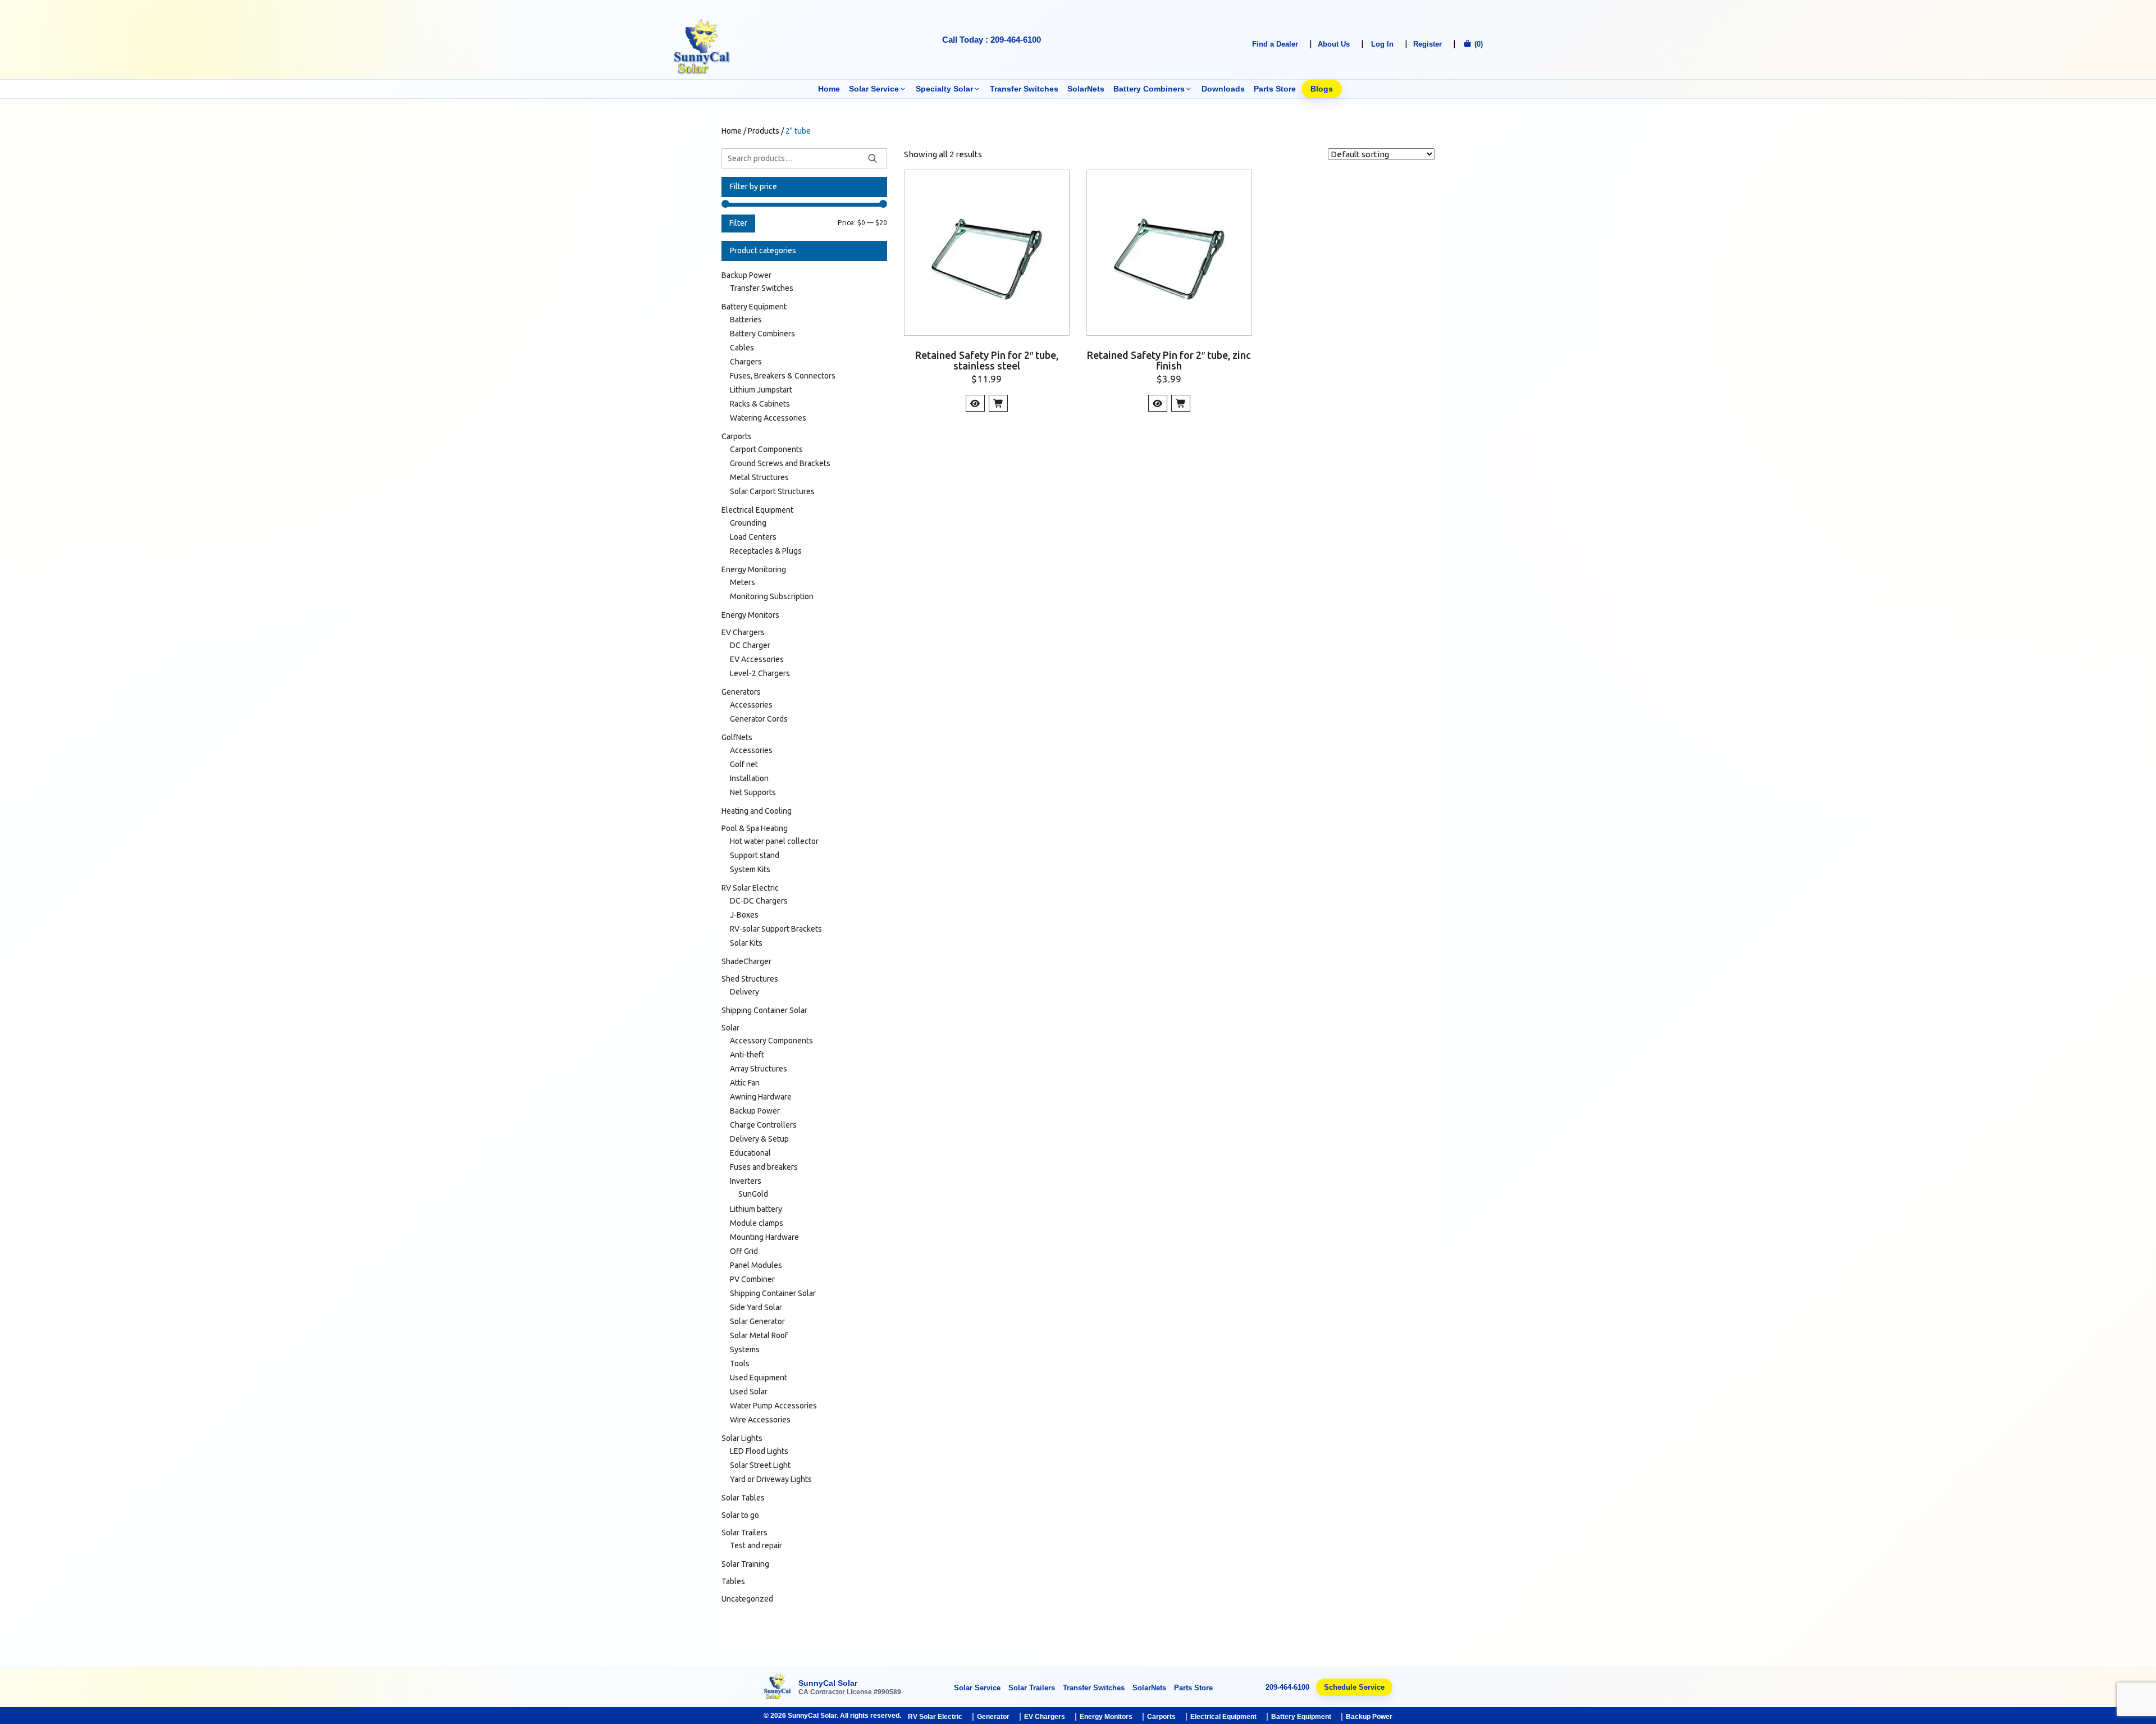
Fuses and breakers (764, 1167)
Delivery (744, 992)
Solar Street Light (760, 1465)
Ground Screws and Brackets (780, 463)
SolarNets (1086, 89)
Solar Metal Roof (759, 1335)
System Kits (750, 869)
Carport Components (766, 449)
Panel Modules (756, 1265)
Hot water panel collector (774, 841)
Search (873, 158)
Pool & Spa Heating (755, 828)
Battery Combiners (1149, 89)
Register (1428, 44)
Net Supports (753, 792)
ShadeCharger (746, 961)
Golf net (744, 764)
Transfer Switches (1024, 89)
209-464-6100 (1287, 1687)
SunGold (753, 1194)
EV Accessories (757, 659)
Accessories (751, 705)
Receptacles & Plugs (766, 551)
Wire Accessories (760, 1420)
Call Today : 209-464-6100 (992, 40)
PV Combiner (752, 1279)
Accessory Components (771, 1041)
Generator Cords (759, 719)
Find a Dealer (1275, 44)
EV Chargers (743, 632)
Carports (737, 436)
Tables (733, 1581)
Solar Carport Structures (772, 491)
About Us (1334, 44)
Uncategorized (747, 1599)
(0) (1477, 44)
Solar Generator (757, 1321)
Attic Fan (745, 1083)
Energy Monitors (750, 615)
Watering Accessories (768, 418)
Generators (741, 692)
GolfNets (737, 737)
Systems (745, 1349)
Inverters (746, 1181)
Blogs (1322, 89)
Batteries (746, 320)
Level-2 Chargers (760, 673)
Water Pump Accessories (773, 1406)
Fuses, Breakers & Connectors (783, 376)
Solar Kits (746, 943)
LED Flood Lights (759, 1451)
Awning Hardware (761, 1097)
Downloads (1223, 89)
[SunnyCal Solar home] (778, 1687)
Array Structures (759, 1069)
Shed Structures (750, 979)
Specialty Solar (944, 89)
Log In (1382, 44)
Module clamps (757, 1223)
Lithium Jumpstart (761, 390)
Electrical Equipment (757, 510)
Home (829, 89)
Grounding (748, 523)
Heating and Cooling (757, 811)
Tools (740, 1363)
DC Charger (750, 645)
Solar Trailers (744, 1533)
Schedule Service (1354, 1687)
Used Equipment (759, 1378)
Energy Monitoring (754, 569)
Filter (738, 223)
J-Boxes (744, 915)
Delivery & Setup (759, 1139)
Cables (742, 348)
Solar (730, 1028)
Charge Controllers (763, 1125)
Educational (750, 1153)
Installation (749, 778)
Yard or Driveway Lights (771, 1479)
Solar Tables (743, 1498)
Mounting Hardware (764, 1237)
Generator (993, 1717)
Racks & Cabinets (760, 404)
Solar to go (740, 1515)
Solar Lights (742, 1438)
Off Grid (744, 1251)
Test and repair (756, 1545)
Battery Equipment (754, 307)
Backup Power (746, 275)
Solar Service (874, 89)
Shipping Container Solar (764, 1010)
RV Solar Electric (750, 888)
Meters (743, 582)
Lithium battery (756, 1209)
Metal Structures (759, 477)
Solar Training (745, 1564)
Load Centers (753, 537)
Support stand (755, 855)
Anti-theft (747, 1055)
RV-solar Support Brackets (776, 929)
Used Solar (749, 1392)
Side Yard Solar (756, 1307)
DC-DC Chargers (759, 901)
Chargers (746, 362)
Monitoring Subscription (772, 596)
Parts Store (1275, 89)
